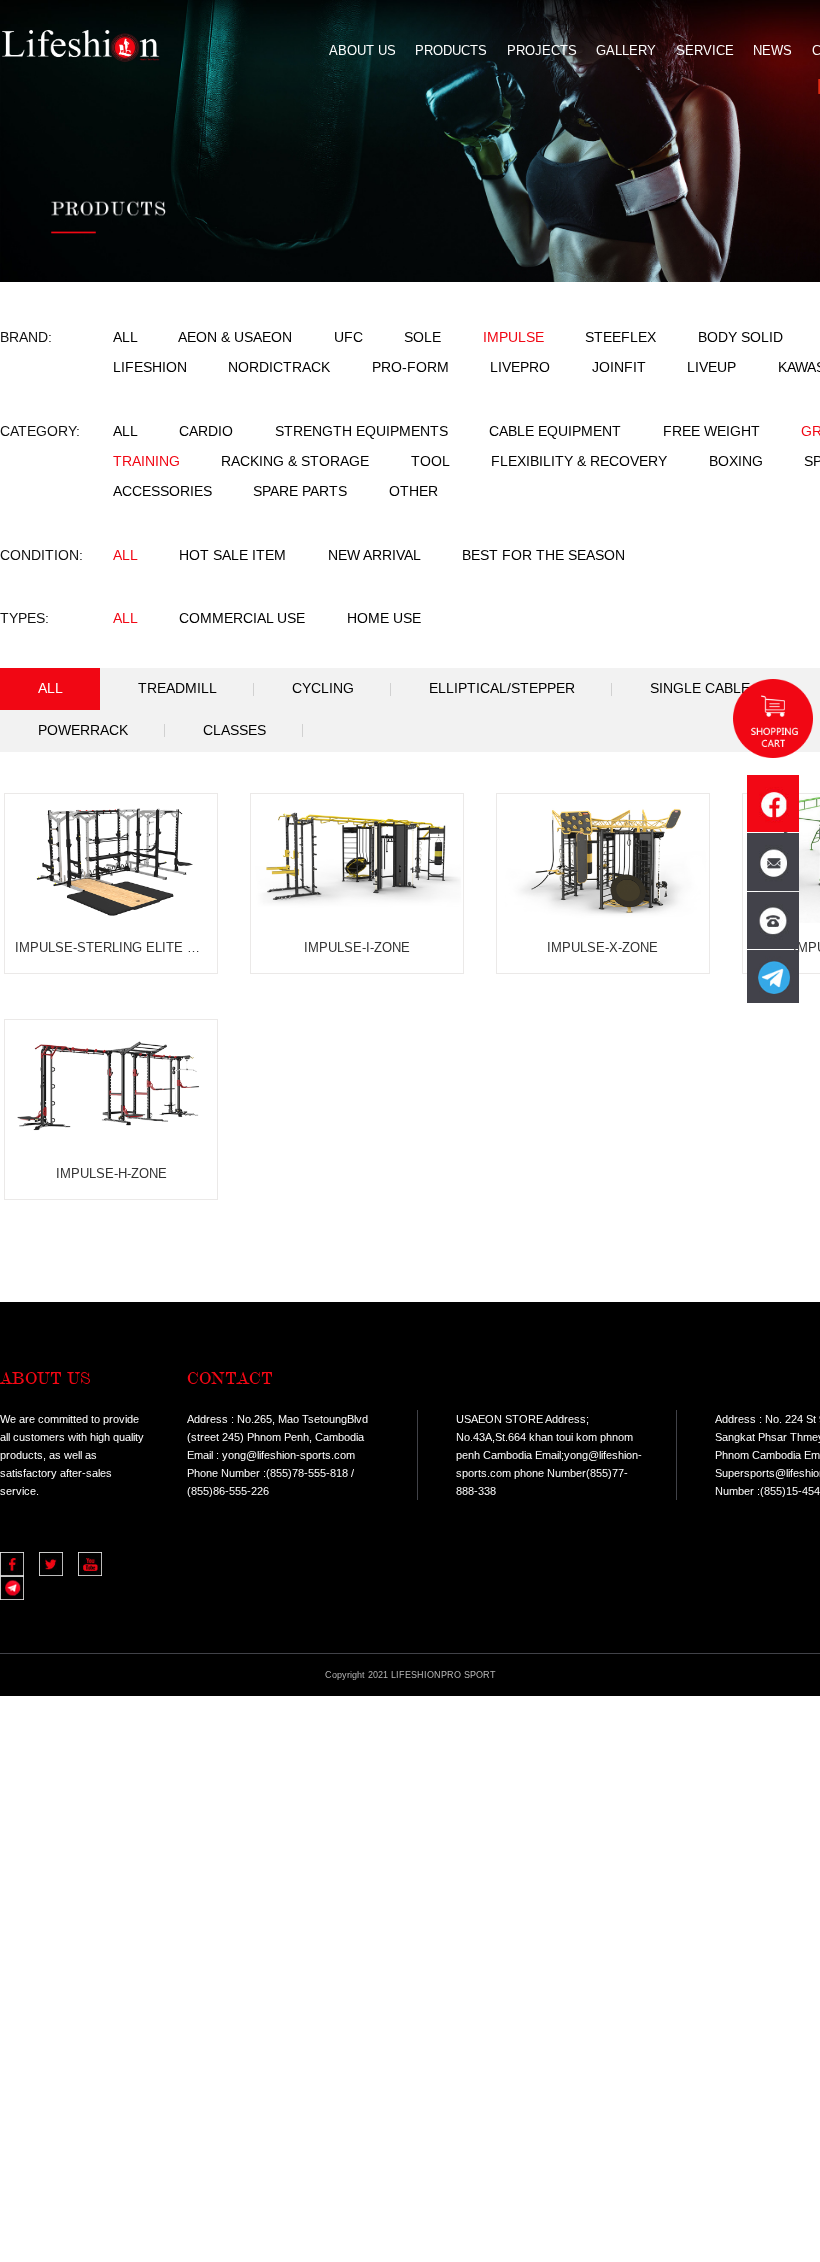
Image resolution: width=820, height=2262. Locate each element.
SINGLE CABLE (700, 688)
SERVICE (705, 50)
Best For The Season (543, 555)
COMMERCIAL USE (242, 618)
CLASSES (234, 730)
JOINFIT (619, 367)
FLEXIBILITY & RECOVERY (579, 461)
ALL (125, 337)
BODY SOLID (740, 337)
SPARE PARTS (300, 491)
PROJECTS (542, 50)
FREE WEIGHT (711, 431)
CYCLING (323, 688)
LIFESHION (150, 367)
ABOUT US (362, 50)
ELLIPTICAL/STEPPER (502, 688)
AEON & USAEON (235, 337)
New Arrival (374, 555)
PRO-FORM (412, 367)
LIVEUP (711, 367)
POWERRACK (83, 730)
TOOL (430, 461)
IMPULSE (513, 337)
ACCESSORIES (162, 491)
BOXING (736, 461)
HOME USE (384, 618)
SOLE (422, 337)
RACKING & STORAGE (295, 461)
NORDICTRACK (279, 367)
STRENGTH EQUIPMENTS (361, 431)
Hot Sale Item (232, 555)
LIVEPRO (520, 367)
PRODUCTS (451, 50)
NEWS (772, 50)
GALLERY (626, 50)
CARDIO (206, 431)
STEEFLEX (620, 337)
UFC (348, 337)
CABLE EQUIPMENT (555, 431)
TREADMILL (177, 688)
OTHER (413, 491)
